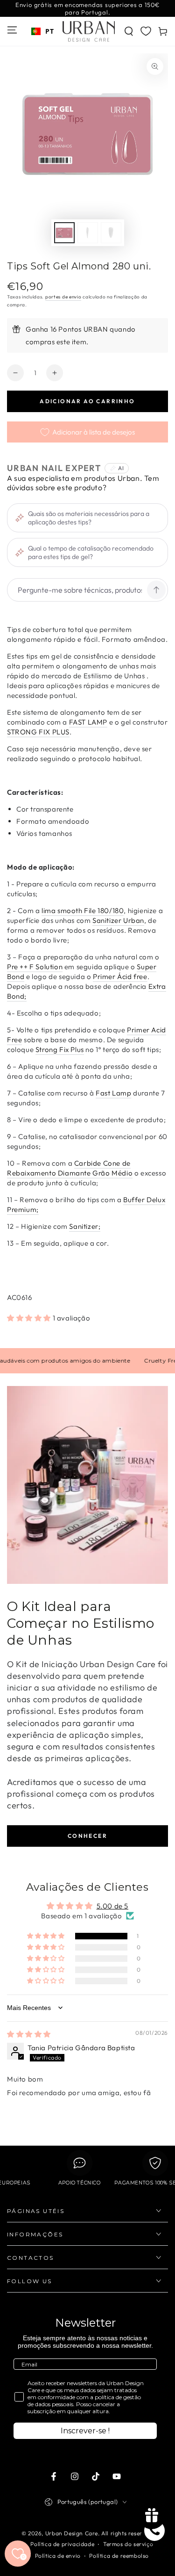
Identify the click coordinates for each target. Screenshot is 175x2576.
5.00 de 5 (112, 1906)
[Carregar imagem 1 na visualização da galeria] (64, 233)
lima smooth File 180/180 (83, 911)
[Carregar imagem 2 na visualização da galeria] (88, 233)
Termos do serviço (128, 2544)
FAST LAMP (88, 722)
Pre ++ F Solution (35, 967)
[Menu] (12, 30)
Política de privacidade (62, 2544)
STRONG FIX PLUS (38, 732)
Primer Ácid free (120, 976)
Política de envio (58, 2556)
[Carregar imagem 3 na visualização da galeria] (111, 233)
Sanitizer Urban (118, 920)
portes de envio (63, 297)
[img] (29, 2034)
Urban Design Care (72, 2533)
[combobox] (42, 31)
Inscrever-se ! (85, 2431)
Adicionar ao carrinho (87, 401)
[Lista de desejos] (146, 31)
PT (49, 31)
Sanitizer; (85, 1226)
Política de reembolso (119, 2556)
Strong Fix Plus (60, 1049)
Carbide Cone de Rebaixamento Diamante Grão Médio (70, 1168)
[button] (129, 31)
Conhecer (87, 1836)
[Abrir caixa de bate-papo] (154, 2531)
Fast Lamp (113, 1093)
